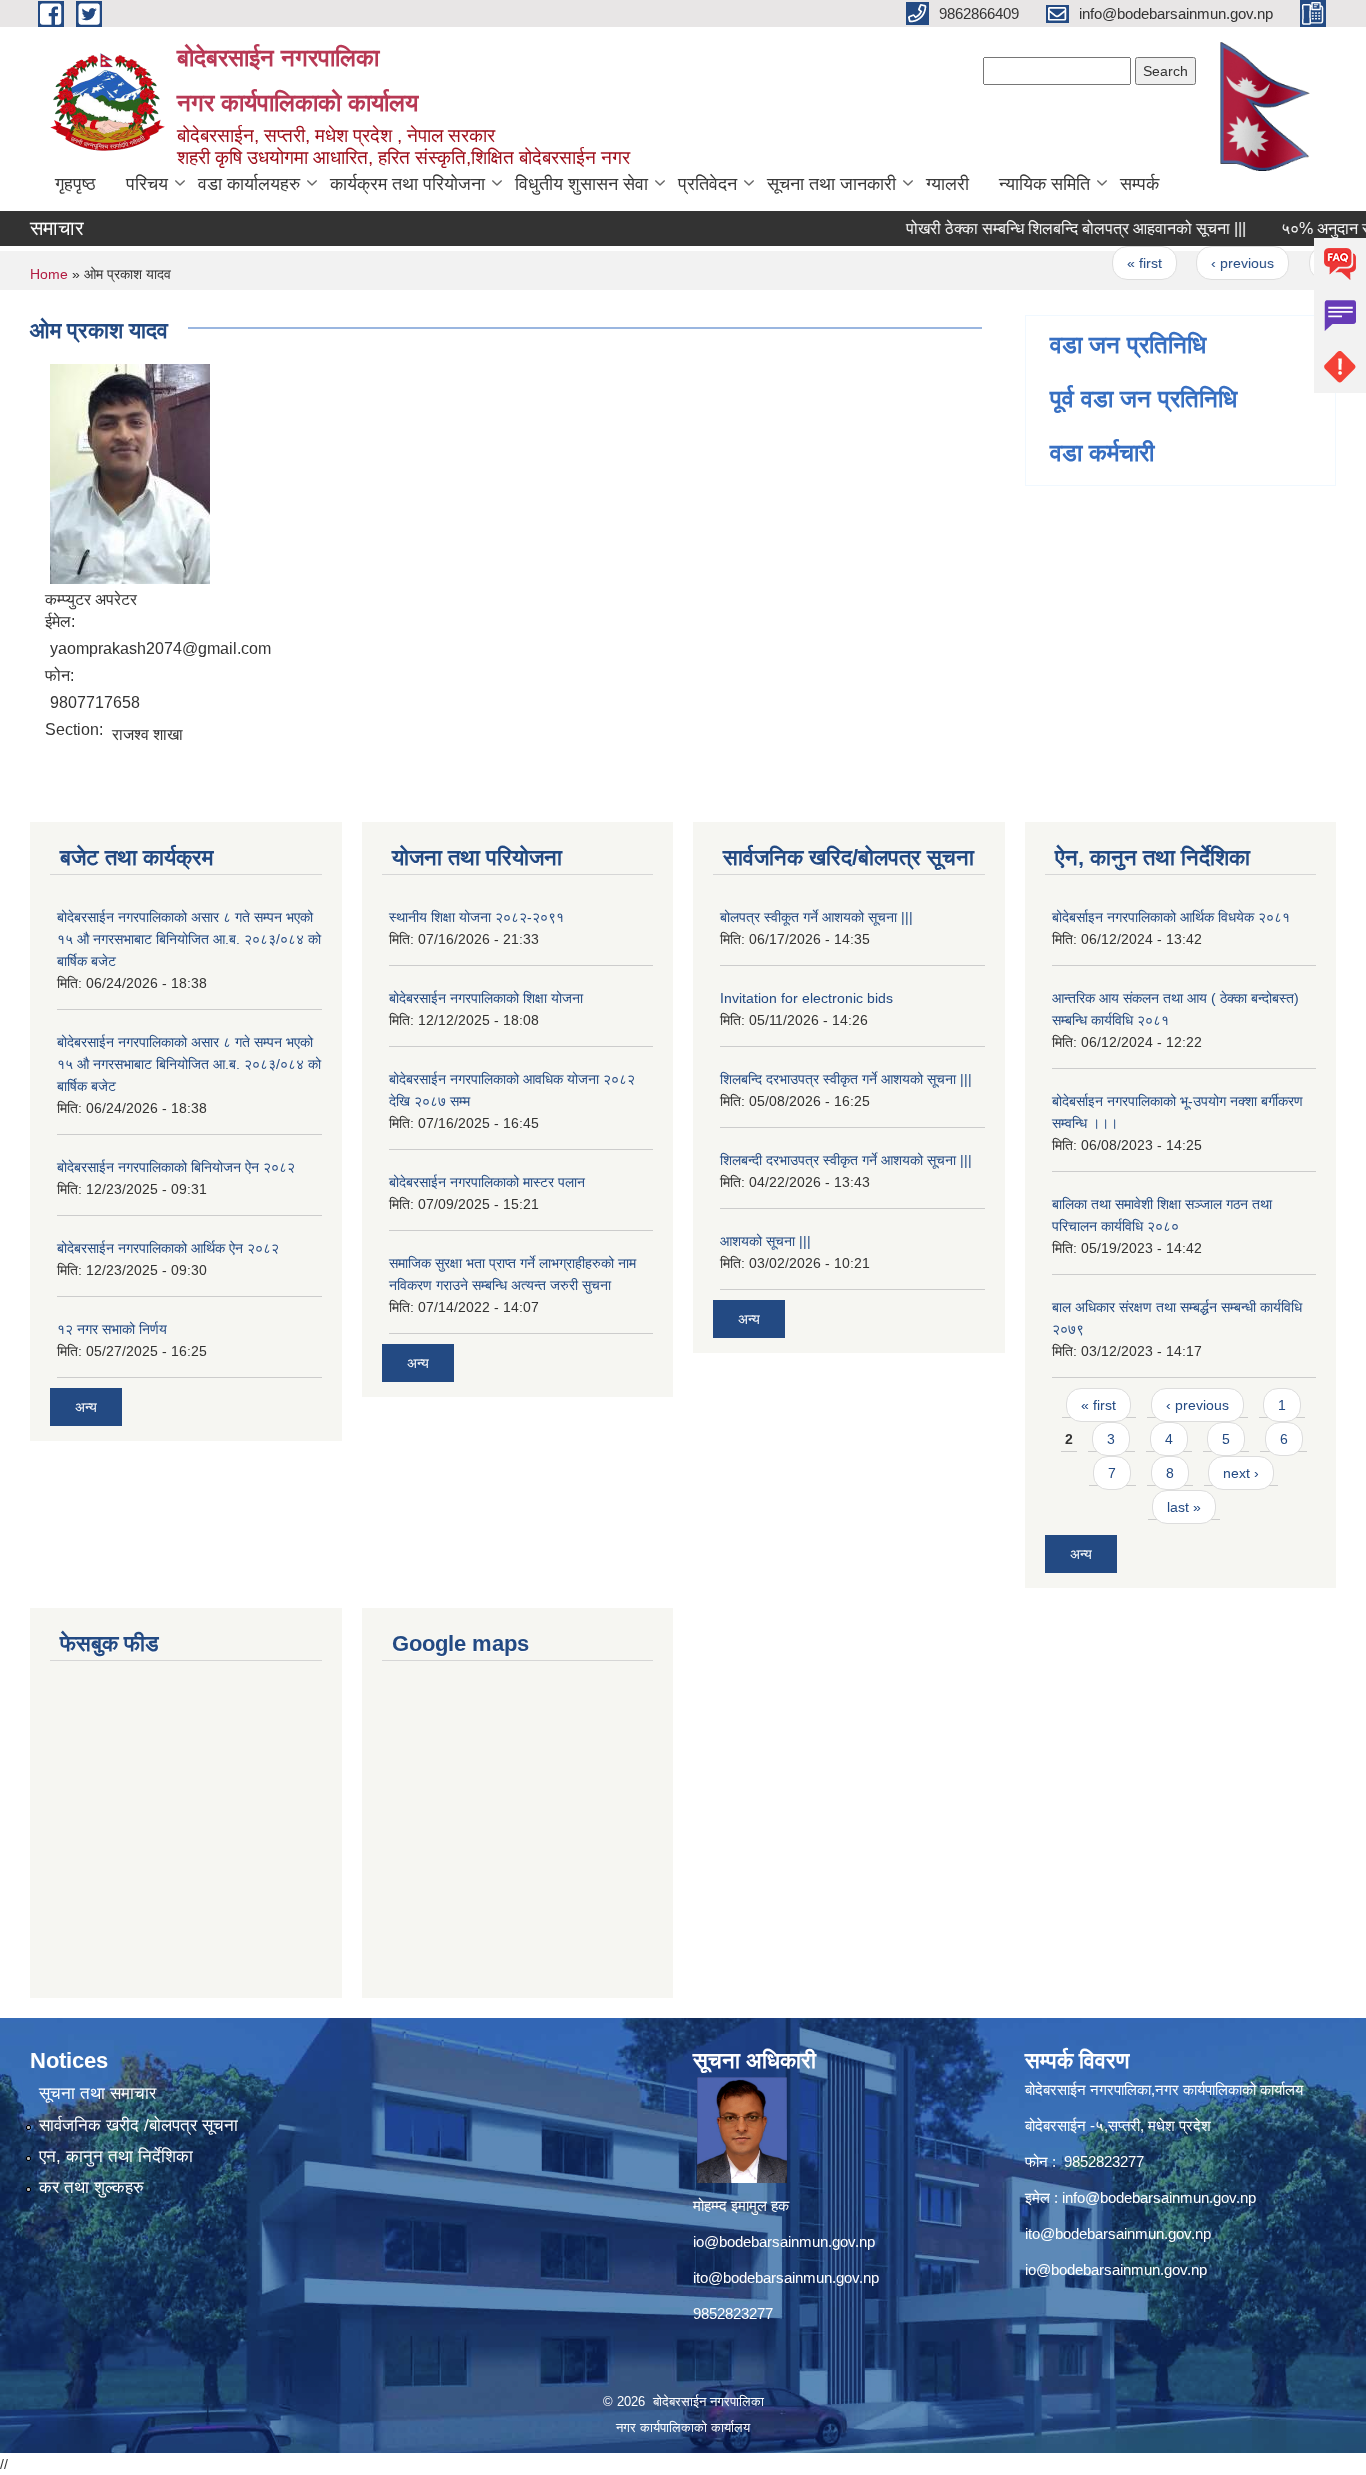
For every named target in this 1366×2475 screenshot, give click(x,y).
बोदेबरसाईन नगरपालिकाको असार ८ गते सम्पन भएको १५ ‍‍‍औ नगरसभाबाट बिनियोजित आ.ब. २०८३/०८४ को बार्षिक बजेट (189, 939)
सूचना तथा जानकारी (831, 184)
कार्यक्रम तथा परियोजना (407, 184)
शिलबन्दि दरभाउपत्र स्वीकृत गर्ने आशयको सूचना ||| (846, 1079)
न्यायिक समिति (1044, 184)
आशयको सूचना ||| (765, 1241)
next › (1241, 1473)
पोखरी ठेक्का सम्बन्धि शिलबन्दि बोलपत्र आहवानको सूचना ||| (1045, 228)
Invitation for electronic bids (806, 998)
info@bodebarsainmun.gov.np (1159, 2197)
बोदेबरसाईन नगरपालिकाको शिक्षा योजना (486, 998)
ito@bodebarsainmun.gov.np (786, 2277)
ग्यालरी (947, 184)
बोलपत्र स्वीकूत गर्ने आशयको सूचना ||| (816, 917)
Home (49, 274)
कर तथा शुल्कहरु (91, 2187)
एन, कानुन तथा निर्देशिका (116, 2156)
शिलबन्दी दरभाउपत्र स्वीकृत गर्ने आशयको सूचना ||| (846, 1160)
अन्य (86, 1407)
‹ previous (1211, 263)
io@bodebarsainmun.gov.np (784, 2241)
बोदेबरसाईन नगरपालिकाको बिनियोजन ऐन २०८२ (176, 1167)
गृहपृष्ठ (75, 184)
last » (1184, 1507)
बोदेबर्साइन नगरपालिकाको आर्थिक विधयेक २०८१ (1171, 917)
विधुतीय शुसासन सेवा (581, 184)
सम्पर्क (1139, 184)
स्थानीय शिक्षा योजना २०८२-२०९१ (476, 917)
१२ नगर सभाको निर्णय (112, 1329)
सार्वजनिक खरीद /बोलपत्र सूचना (138, 2125)
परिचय (147, 184)
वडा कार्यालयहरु (249, 184)
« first (1113, 263)
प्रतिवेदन (707, 184)
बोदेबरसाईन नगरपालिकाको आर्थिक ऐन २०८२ (168, 1248)
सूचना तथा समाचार (97, 2093)
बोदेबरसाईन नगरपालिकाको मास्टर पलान (487, 1182)
